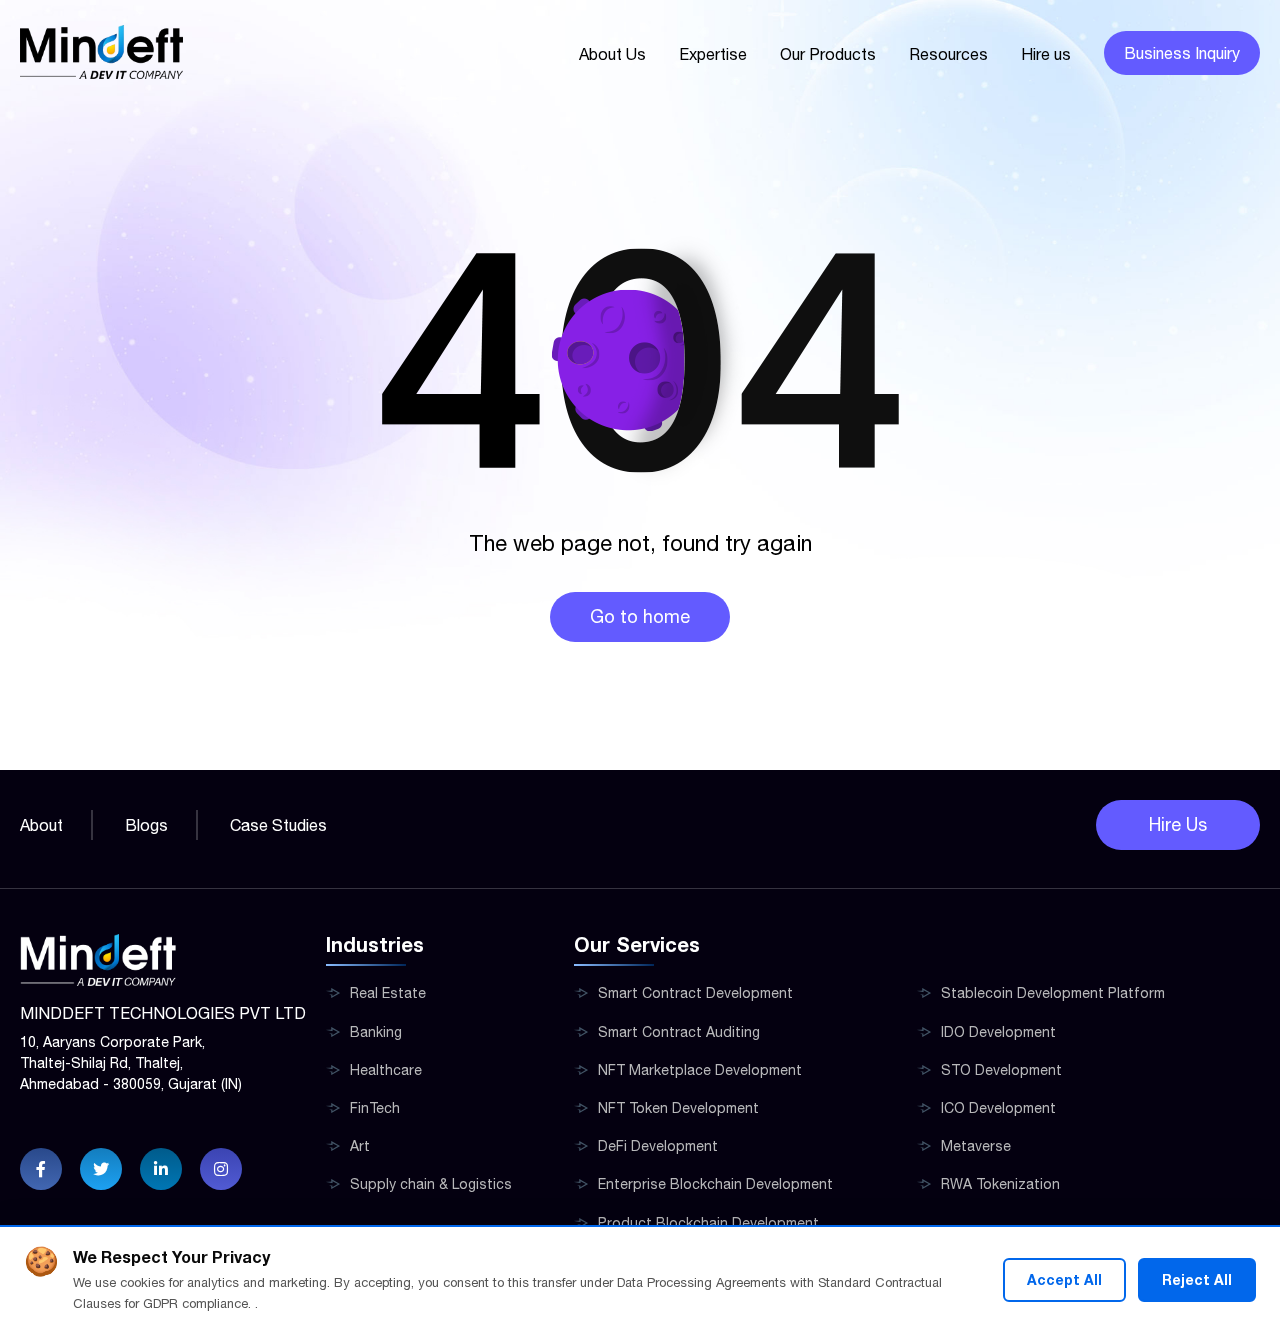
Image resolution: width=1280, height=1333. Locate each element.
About (41, 825)
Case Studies (278, 825)
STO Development (1001, 1070)
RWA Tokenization (1000, 1184)
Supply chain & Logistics (431, 1184)
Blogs (146, 825)
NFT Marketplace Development (700, 1070)
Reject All (1197, 1279)
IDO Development (998, 1032)
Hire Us (1178, 824)
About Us (612, 54)
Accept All (1064, 1279)
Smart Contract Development (695, 993)
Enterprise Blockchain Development (715, 1184)
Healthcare (386, 1070)
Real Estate (388, 993)
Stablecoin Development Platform (1053, 993)
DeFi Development (658, 1146)
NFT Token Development (678, 1108)
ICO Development (998, 1108)
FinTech (375, 1108)
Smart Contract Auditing (679, 1032)
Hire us (1046, 54)
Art (360, 1146)
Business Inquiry (1182, 53)
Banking (376, 1032)
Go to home (640, 616)
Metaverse (976, 1146)
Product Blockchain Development (708, 1223)
